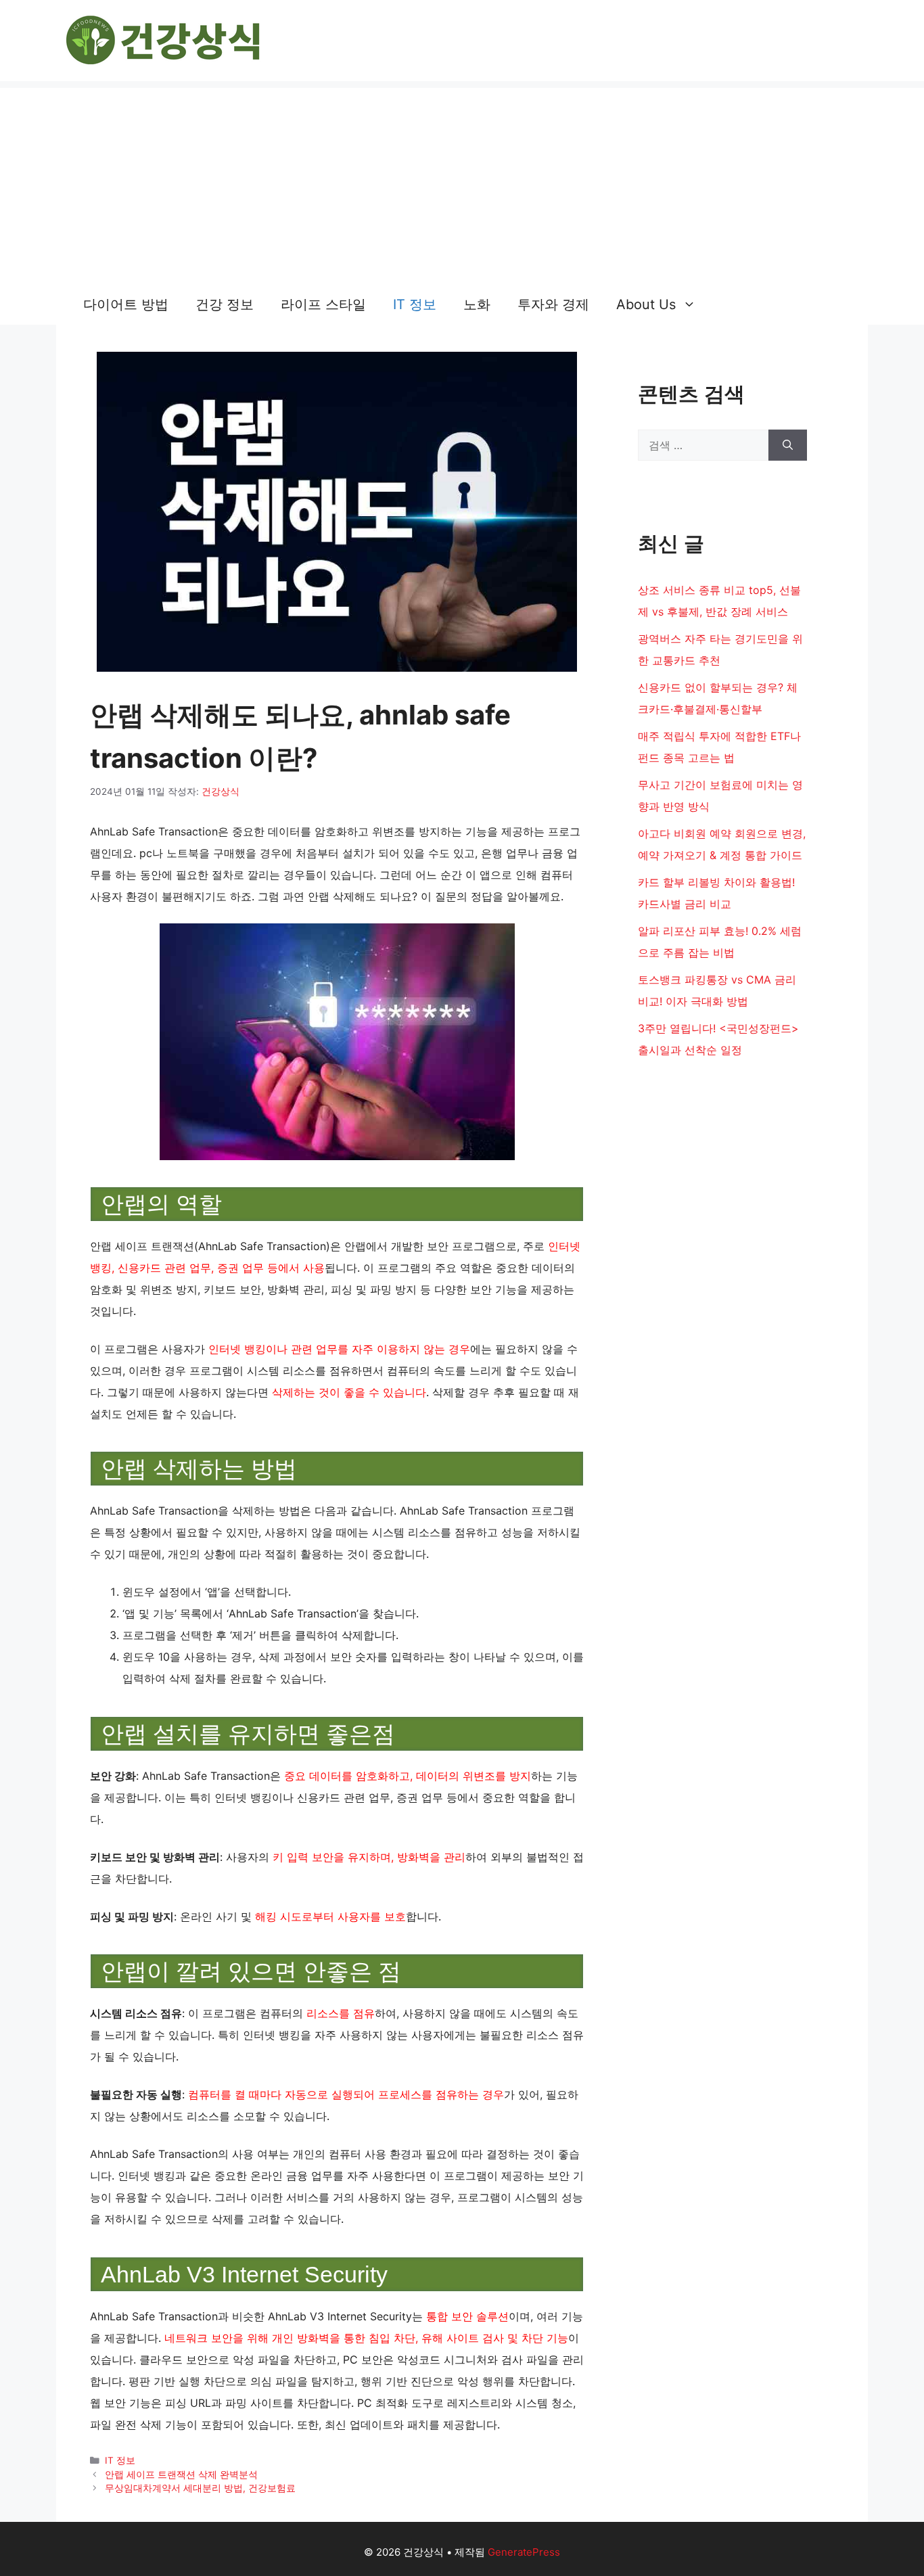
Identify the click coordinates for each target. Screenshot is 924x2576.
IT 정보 (415, 304)
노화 (477, 304)
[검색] (788, 445)
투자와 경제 (553, 304)
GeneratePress (524, 2552)
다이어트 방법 (126, 304)
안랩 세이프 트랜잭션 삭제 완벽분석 (181, 2475)
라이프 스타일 (323, 304)
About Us (646, 304)
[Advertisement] (462, 183)
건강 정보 (225, 304)
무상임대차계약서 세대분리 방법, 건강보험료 (200, 2488)
